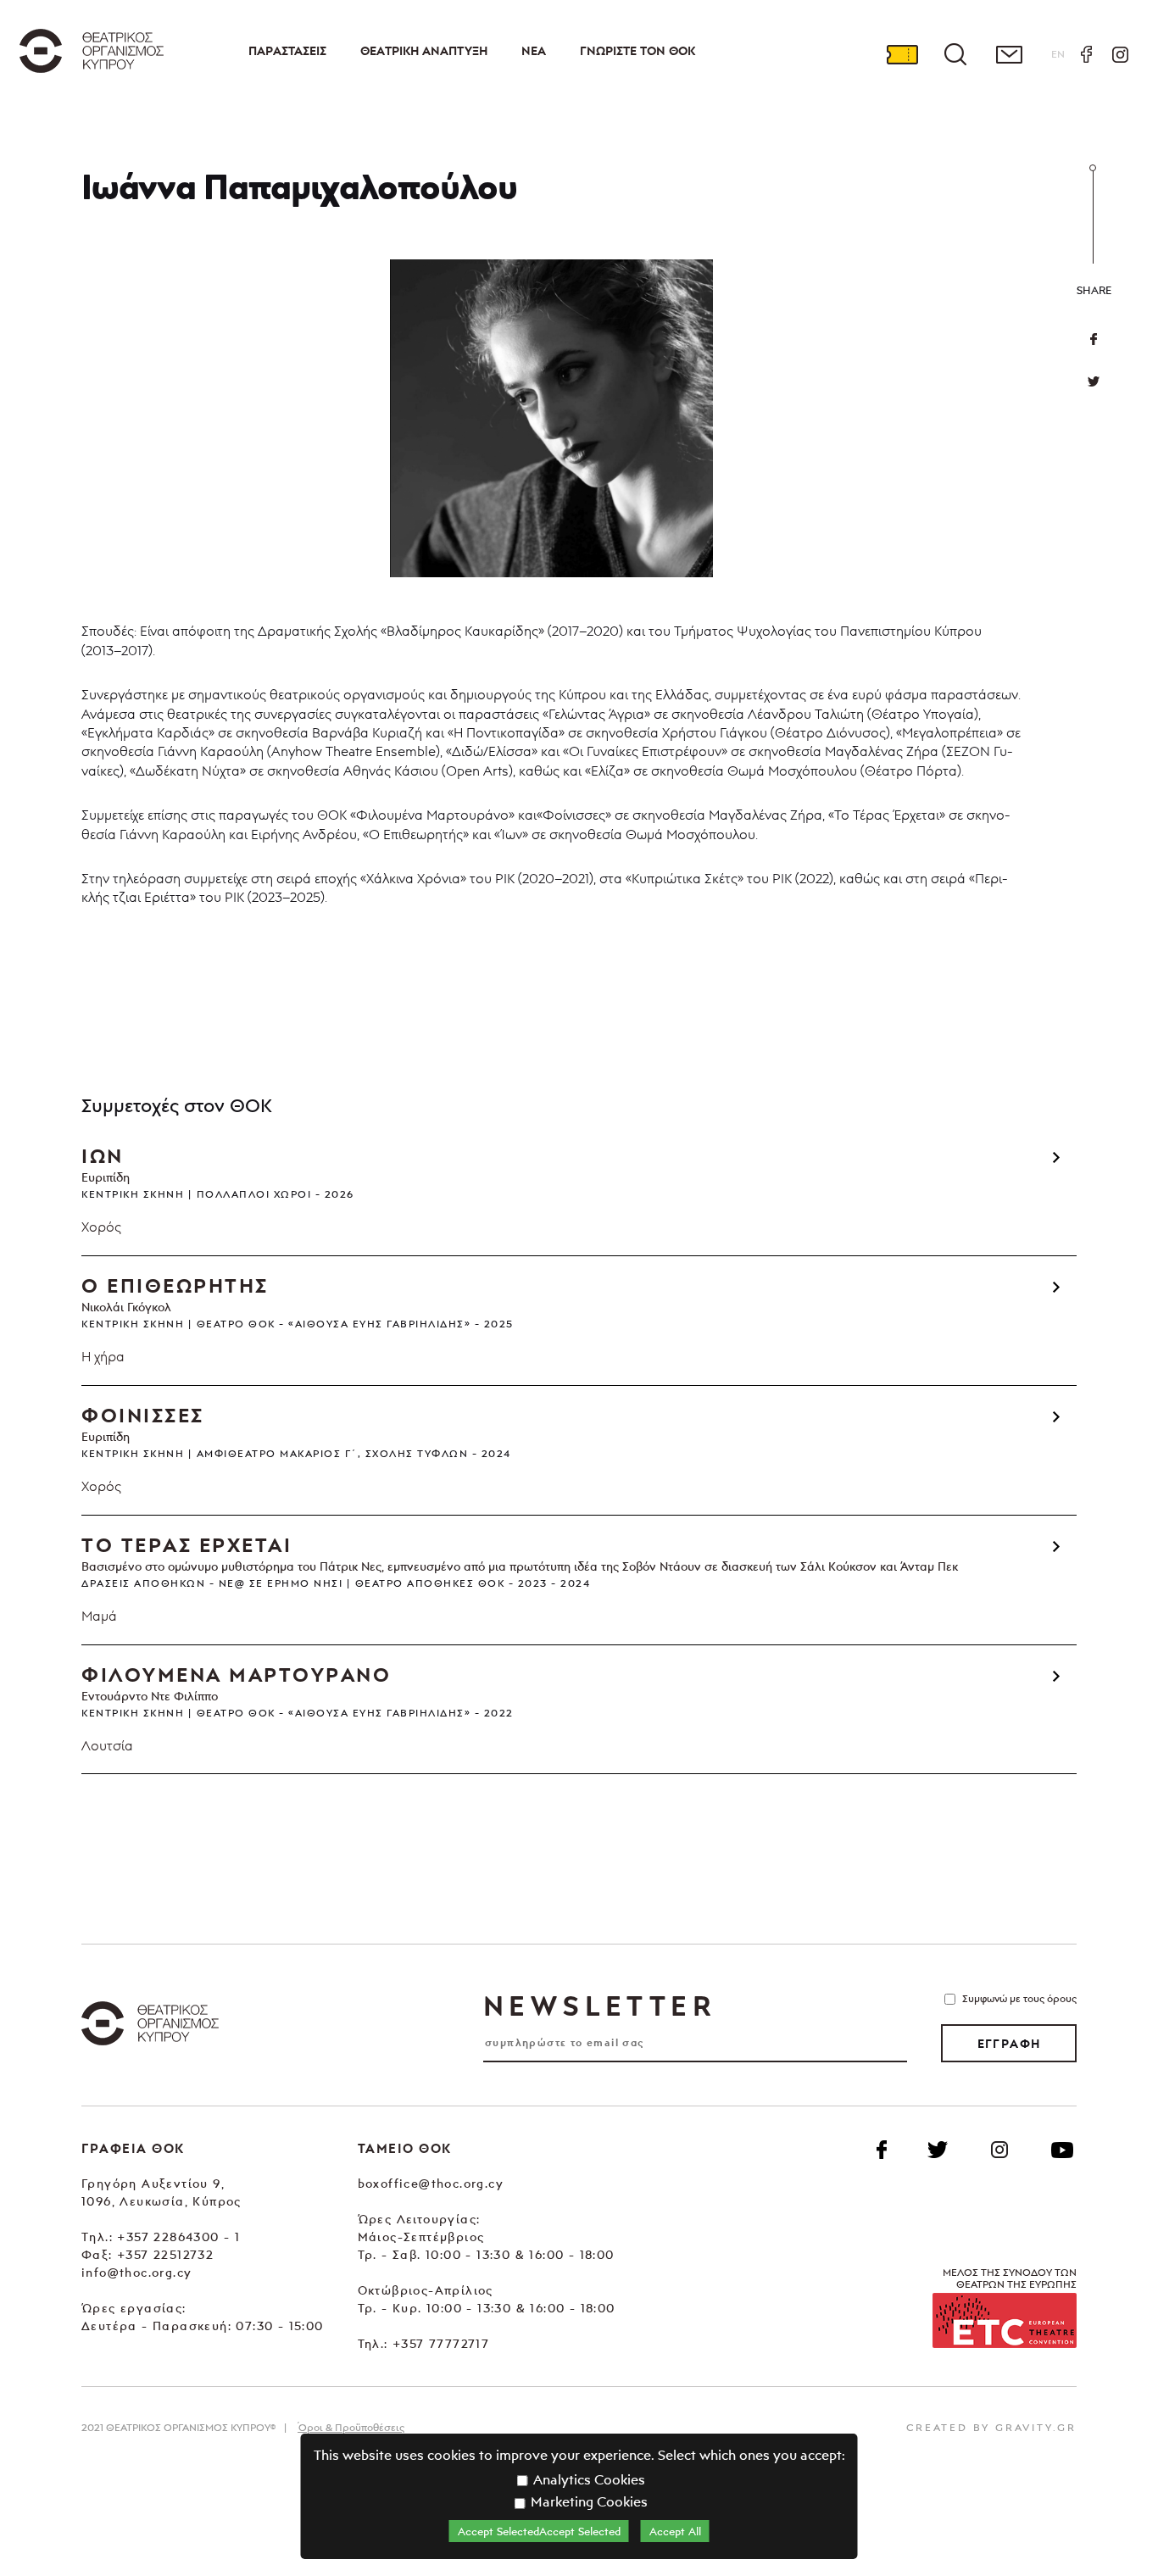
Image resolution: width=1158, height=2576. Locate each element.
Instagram (1120, 54)
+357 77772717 (441, 2343)
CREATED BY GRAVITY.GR (991, 2427)
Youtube (1062, 2150)
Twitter (1094, 381)
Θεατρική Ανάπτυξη (424, 51)
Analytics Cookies (587, 2479)
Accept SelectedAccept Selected (539, 2531)
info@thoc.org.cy (136, 2272)
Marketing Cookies (587, 2501)
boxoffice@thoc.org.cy (431, 2183)
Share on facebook (1094, 339)
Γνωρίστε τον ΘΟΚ (637, 51)
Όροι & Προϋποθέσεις (351, 2427)
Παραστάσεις (287, 51)
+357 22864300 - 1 (178, 2237)
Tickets (902, 54)
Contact (1009, 54)
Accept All (675, 2531)
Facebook (1086, 54)
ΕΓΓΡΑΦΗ (1009, 2044)
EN (1058, 54)
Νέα (534, 51)
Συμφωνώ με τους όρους (1019, 1998)
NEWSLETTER (599, 2006)
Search (955, 54)
